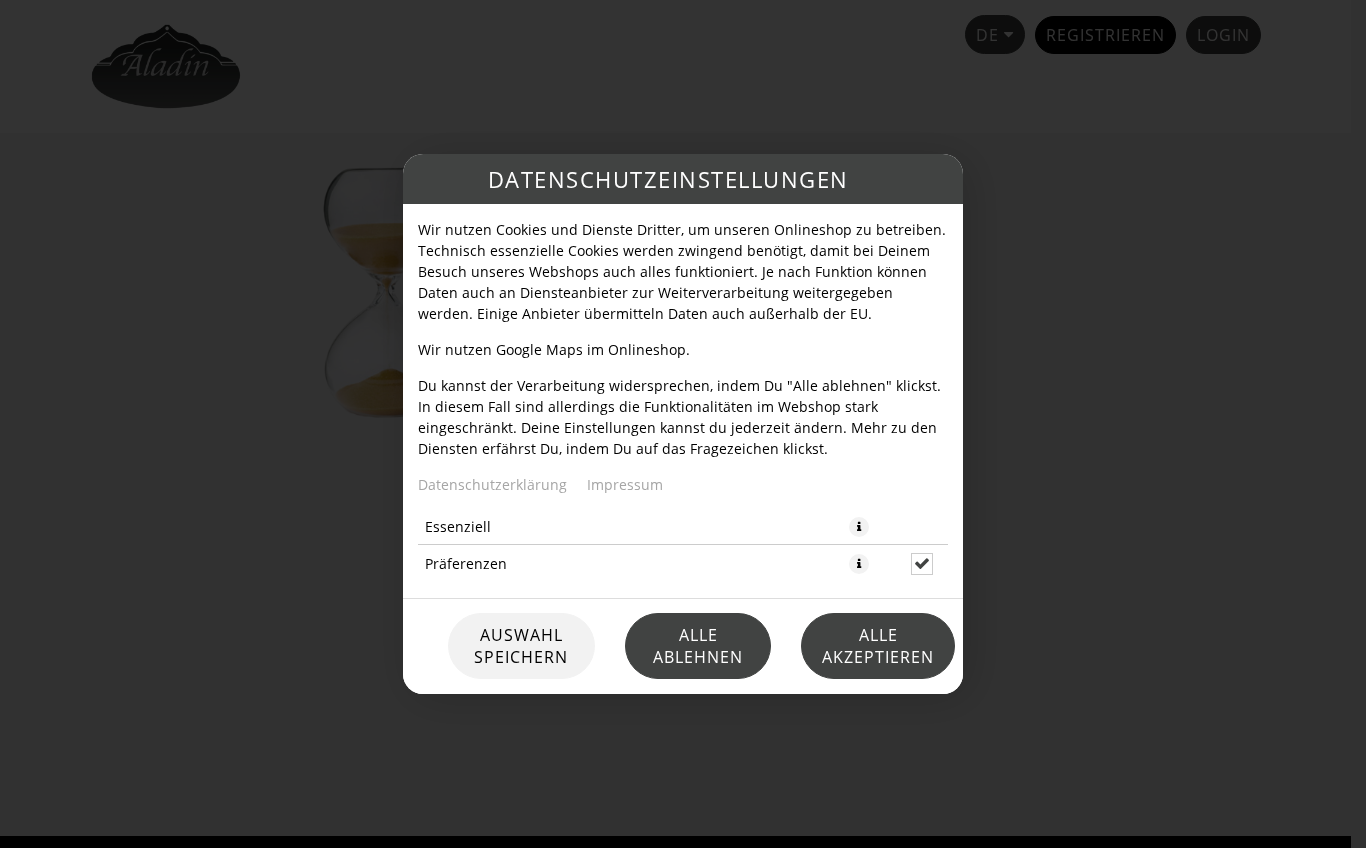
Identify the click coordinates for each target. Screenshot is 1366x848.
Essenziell (458, 526)
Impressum (625, 484)
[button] (859, 527)
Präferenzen (466, 563)
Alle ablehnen (698, 646)
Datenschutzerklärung (492, 484)
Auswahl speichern (521, 646)
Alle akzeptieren (878, 646)
